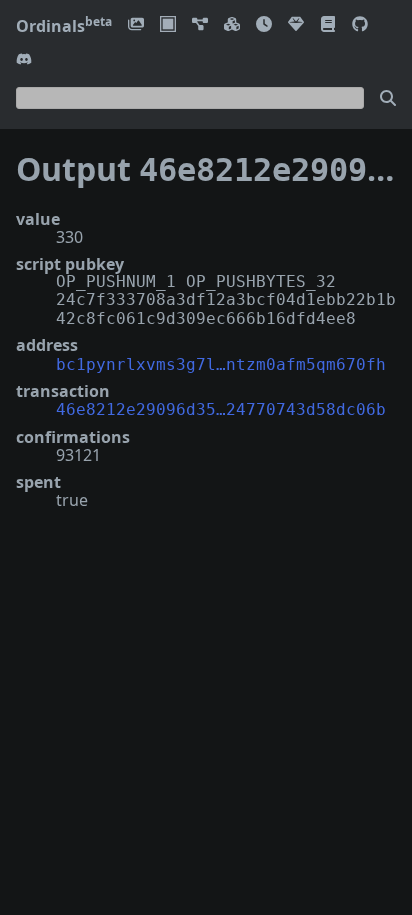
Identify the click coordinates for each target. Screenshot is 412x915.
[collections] (200, 25)
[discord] (24, 60)
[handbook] (328, 25)
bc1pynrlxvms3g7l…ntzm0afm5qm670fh (221, 364)
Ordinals (64, 26)
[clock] (264, 25)
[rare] (296, 25)
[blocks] (232, 25)
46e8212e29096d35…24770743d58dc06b (221, 409)
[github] (360, 25)
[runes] (168, 25)
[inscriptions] (136, 25)
